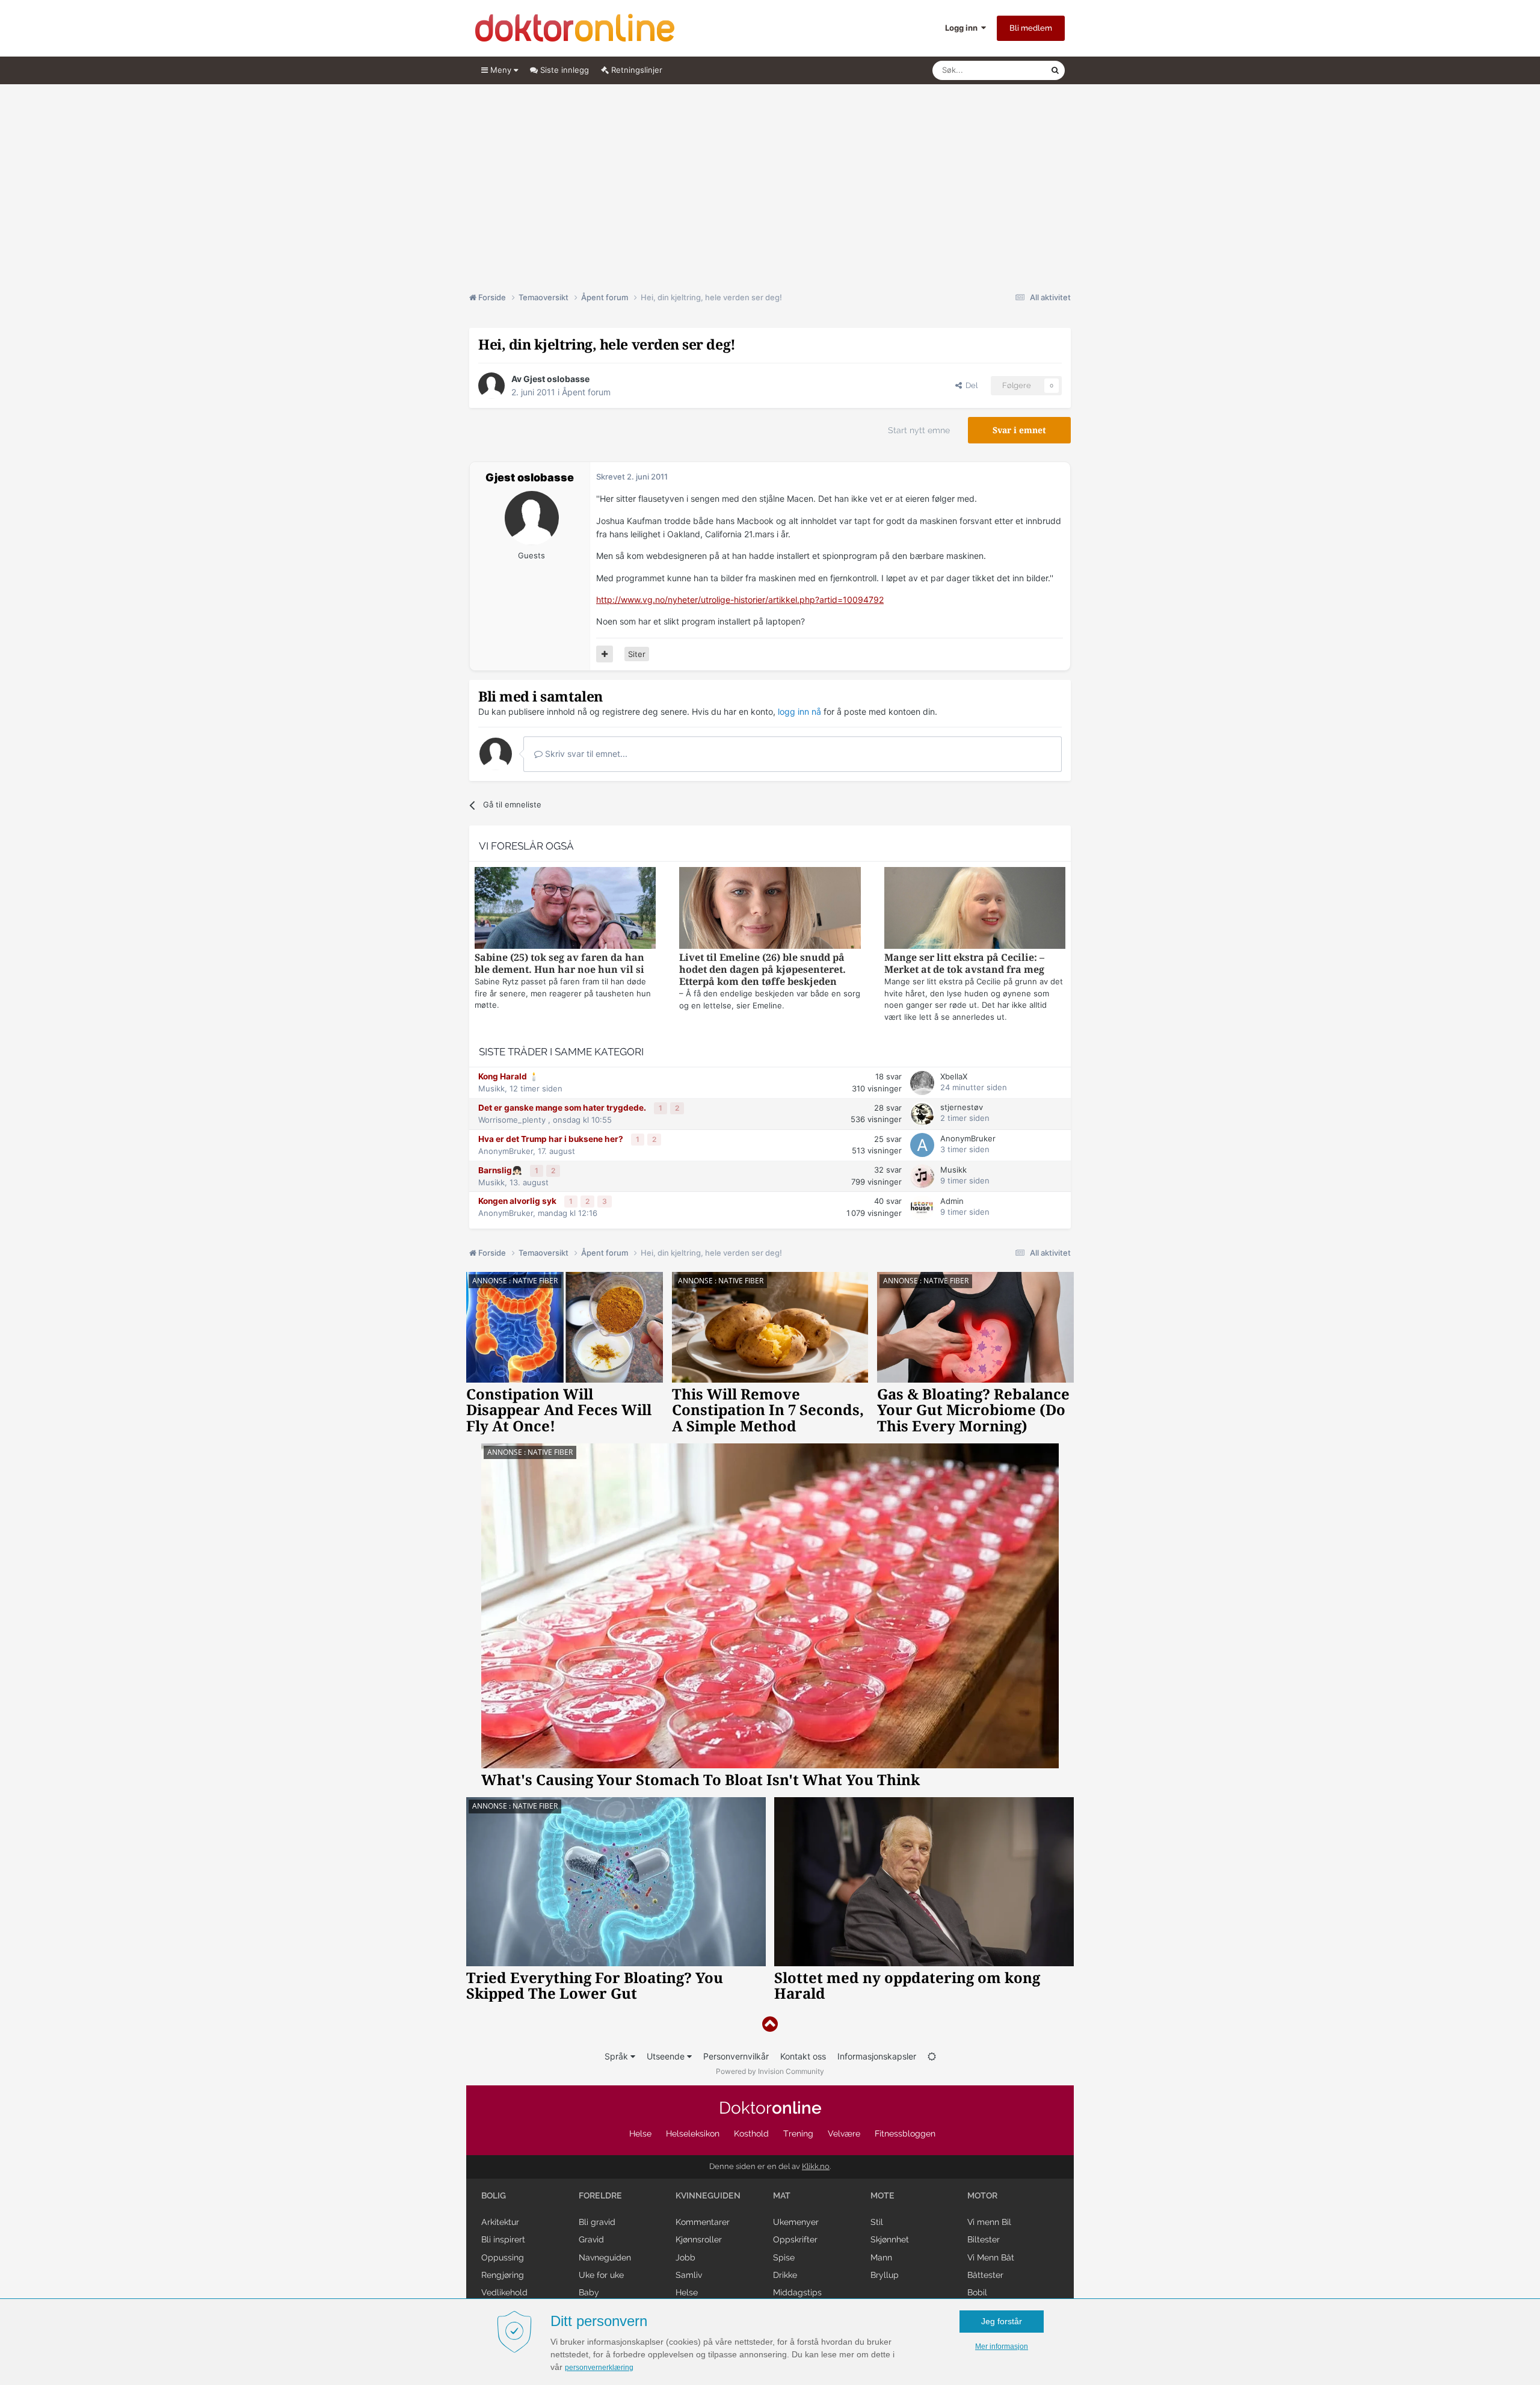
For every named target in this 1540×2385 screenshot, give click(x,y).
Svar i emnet (1019, 430)
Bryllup (885, 2275)
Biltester (984, 2239)
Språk (618, 2056)
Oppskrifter (795, 2239)
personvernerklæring (599, 2368)
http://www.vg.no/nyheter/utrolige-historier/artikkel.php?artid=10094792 (740, 600)
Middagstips (797, 2292)
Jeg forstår (1002, 2321)
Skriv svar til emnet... (585, 754)
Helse (640, 2134)
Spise (784, 2257)
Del (970, 385)
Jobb (685, 2257)
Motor (982, 2195)
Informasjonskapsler (877, 2056)
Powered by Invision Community (770, 2071)
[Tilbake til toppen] (770, 2024)
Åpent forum (586, 392)
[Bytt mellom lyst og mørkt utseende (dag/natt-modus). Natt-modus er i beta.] (932, 2056)
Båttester (985, 2275)
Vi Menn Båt (991, 2257)
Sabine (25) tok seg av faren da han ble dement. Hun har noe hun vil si (559, 964)
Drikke (785, 2275)
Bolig (494, 2195)
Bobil (977, 2292)
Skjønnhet (890, 2239)
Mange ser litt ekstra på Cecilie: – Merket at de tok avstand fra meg (964, 964)
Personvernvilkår (736, 2056)
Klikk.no (816, 2166)
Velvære (844, 2134)
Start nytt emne (919, 430)
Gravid (591, 2239)
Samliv (689, 2275)
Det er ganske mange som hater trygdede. (563, 1108)
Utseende (667, 2056)
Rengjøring (503, 2275)
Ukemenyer (796, 2222)
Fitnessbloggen (905, 2134)
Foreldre (600, 2195)
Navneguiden (605, 2257)
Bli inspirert (503, 2239)
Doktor (770, 2108)
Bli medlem (1031, 28)
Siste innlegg (563, 70)
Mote (882, 2195)
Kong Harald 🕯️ (509, 1076)
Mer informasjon (1002, 2346)
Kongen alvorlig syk (518, 1201)
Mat (782, 2195)
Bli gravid (597, 2222)
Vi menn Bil (989, 2222)
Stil (877, 2222)
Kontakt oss (803, 2056)
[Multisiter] (605, 654)
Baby (589, 2292)
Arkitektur (500, 2222)
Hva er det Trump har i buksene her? (552, 1139)
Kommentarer (703, 2222)
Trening (798, 2134)
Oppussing (503, 2257)
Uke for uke (601, 2275)
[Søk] (1055, 70)
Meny (501, 70)
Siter (637, 654)
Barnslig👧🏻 (501, 1170)
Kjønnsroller (699, 2239)
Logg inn (963, 28)
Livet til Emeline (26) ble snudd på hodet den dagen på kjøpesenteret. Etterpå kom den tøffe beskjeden (762, 970)
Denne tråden (1011, 70)
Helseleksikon (693, 2134)
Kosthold (751, 2134)
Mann (881, 2257)
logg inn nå (799, 711)
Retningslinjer (636, 70)
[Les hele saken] (565, 909)
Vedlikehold (504, 2292)
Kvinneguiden (708, 2195)
